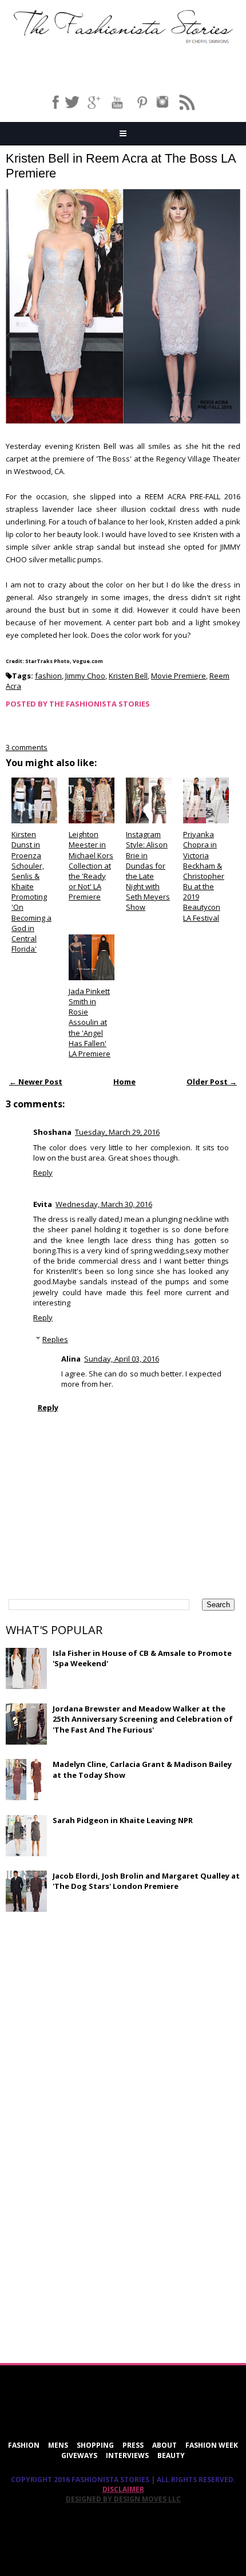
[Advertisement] (92, 2003)
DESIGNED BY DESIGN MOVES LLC (123, 2499)
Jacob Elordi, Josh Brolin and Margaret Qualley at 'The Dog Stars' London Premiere (146, 1881)
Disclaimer (123, 2489)
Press (133, 2445)
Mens (58, 2445)
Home (124, 1082)
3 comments (27, 747)
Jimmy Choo (85, 676)
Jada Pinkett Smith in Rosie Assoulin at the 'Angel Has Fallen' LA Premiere (90, 1022)
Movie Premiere (178, 676)
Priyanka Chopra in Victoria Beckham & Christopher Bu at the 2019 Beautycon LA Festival (204, 876)
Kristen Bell (128, 676)
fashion (48, 676)
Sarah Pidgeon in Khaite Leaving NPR (123, 1820)
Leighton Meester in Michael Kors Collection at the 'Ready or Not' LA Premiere (91, 865)
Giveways (79, 2455)
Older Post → (212, 1082)
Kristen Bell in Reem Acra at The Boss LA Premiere (121, 166)
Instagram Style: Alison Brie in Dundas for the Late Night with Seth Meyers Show (148, 871)
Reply (43, 1173)
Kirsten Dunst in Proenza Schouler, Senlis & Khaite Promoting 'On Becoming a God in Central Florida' (31, 891)
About (164, 2445)
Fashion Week (212, 2445)
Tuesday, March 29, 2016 (117, 1132)
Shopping (95, 2445)
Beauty (171, 2455)
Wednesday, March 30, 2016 (104, 1204)
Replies (55, 1339)
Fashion (24, 2445)
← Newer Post (36, 1082)
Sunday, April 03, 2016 (122, 1359)
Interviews (127, 2455)
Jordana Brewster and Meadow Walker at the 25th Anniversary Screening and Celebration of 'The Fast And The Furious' (143, 1719)
